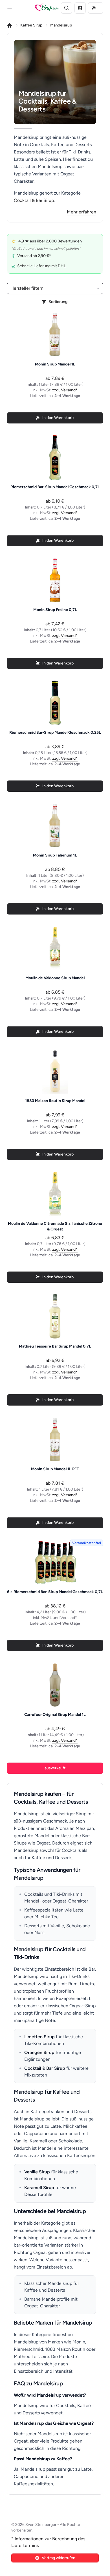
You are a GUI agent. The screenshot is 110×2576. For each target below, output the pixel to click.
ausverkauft (55, 1768)
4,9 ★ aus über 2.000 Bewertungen (50, 241)
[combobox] (55, 288)
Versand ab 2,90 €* (34, 256)
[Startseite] (10, 25)
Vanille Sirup (37, 2172)
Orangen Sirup (39, 2052)
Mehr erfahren (82, 212)
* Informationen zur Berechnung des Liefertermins (48, 2542)
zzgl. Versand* (65, 390)
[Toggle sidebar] (10, 8)
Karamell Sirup (39, 2188)
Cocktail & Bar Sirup (34, 200)
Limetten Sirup (39, 2037)
